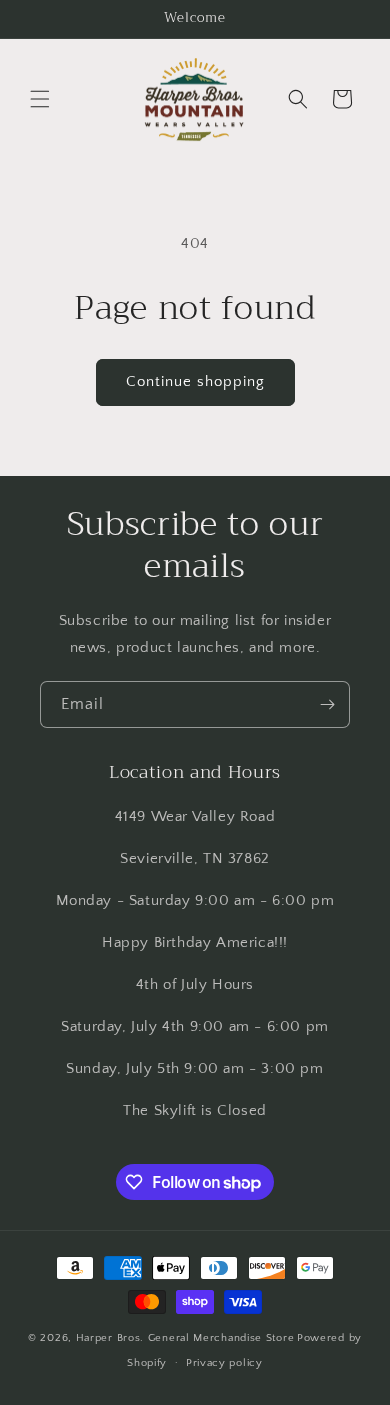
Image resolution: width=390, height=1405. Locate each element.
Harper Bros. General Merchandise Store (185, 1338)
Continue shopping (195, 381)
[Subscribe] (327, 704)
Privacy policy (224, 1363)
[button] (40, 99)
